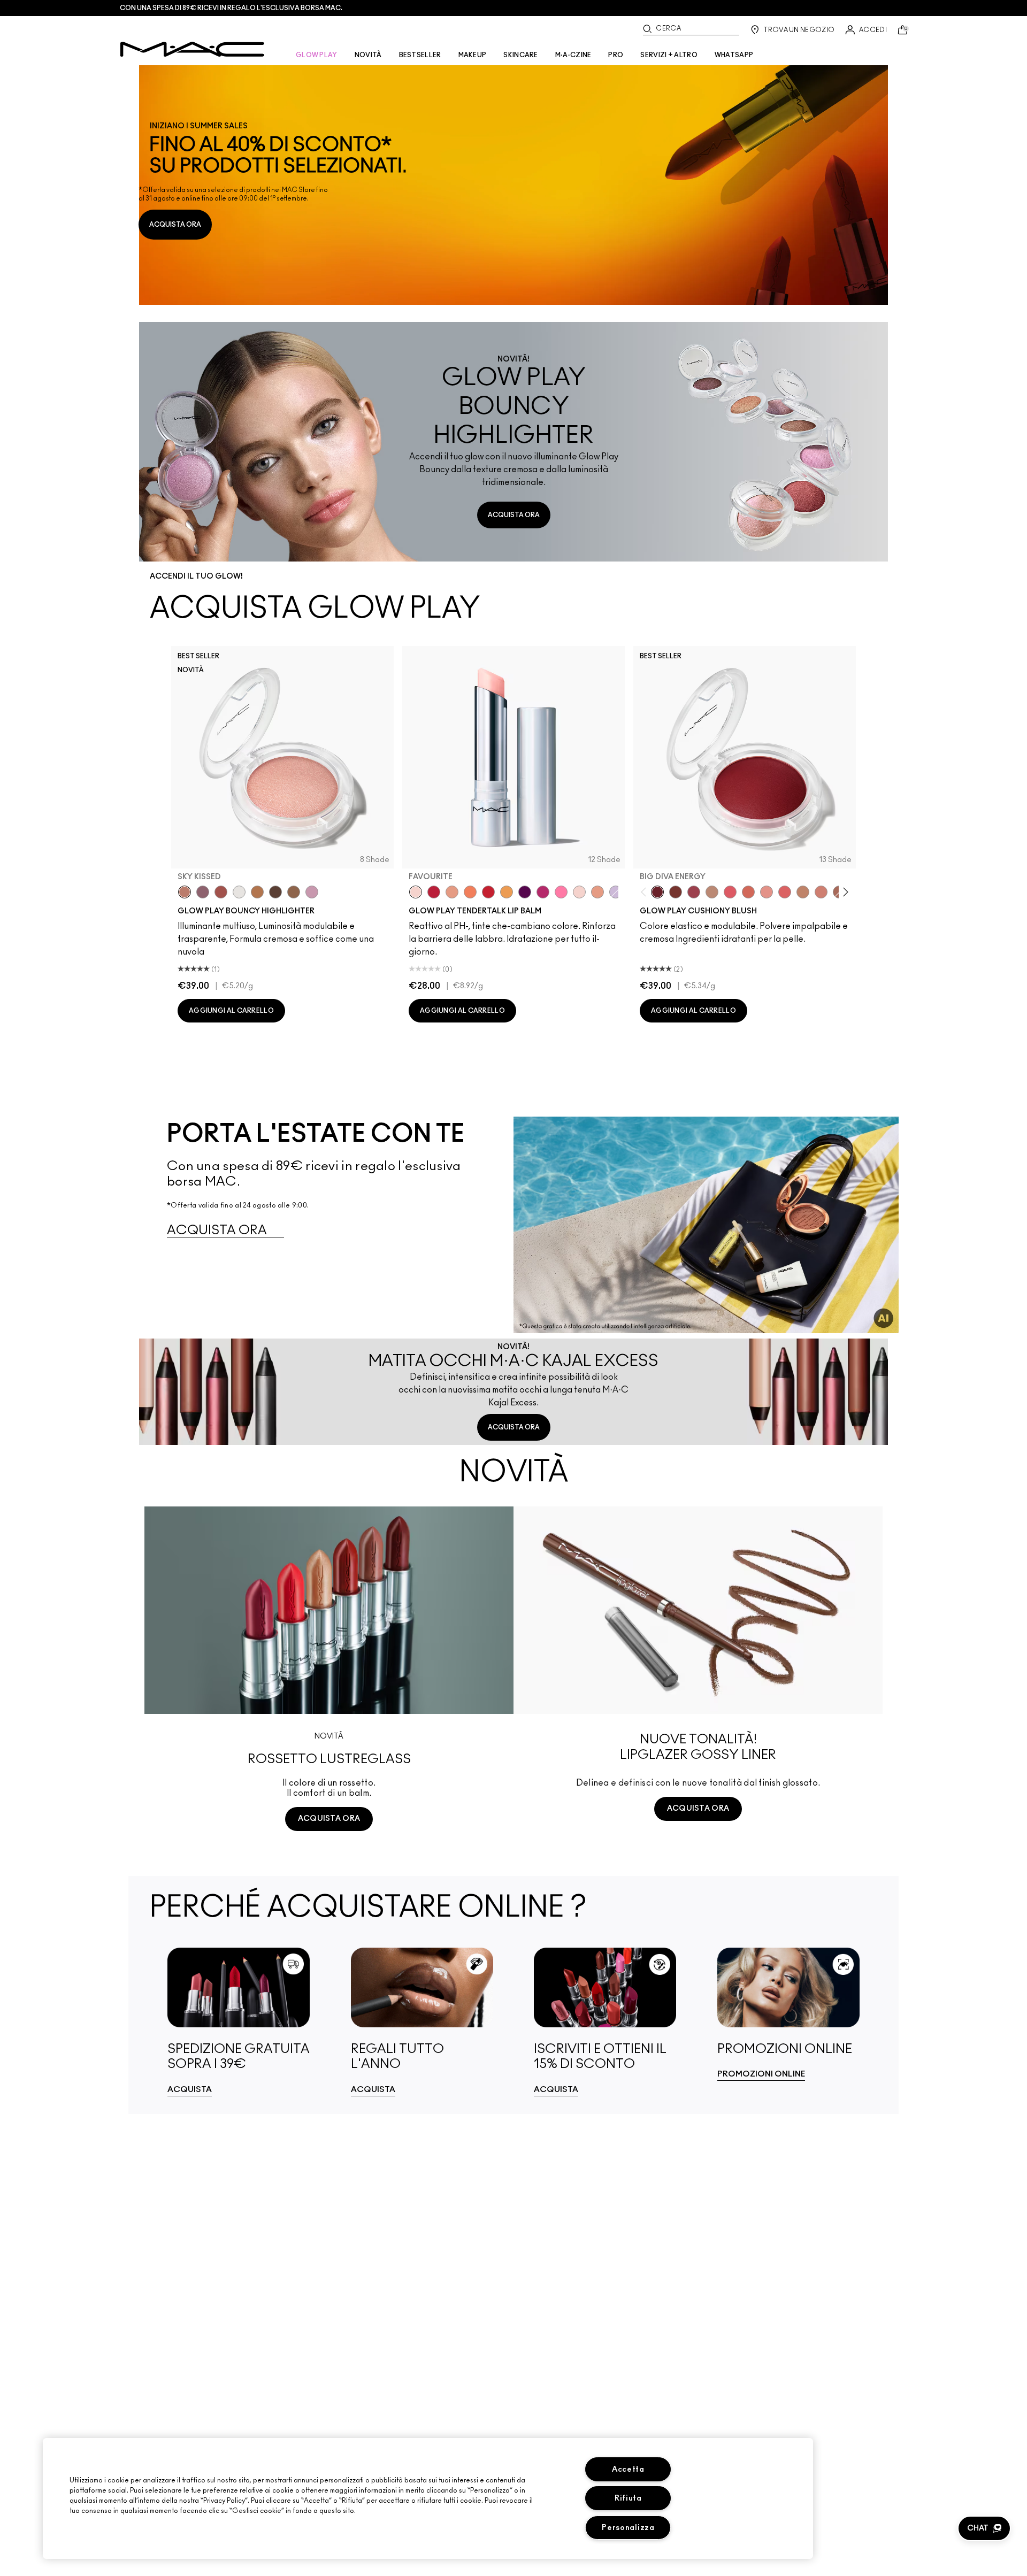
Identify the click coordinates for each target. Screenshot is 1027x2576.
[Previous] (646, 892)
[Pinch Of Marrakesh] (676, 892)
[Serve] (488, 892)
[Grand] (821, 892)
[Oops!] (507, 892)
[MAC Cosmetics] (192, 49)
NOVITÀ (368, 55)
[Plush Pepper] (694, 892)
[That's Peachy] (748, 892)
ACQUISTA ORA (175, 225)
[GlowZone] (275, 892)
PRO (616, 55)
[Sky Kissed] (185, 892)
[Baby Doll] (597, 892)
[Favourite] (416, 892)
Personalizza (628, 2528)
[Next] (844, 892)
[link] (513, 185)
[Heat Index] (730, 892)
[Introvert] (452, 892)
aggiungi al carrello (231, 1011)
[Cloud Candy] (221, 892)
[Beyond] (543, 892)
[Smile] (579, 892)
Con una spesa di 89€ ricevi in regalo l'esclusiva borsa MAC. (231, 8)
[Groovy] (785, 892)
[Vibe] (616, 892)
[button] (984, 2528)
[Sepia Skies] (294, 892)
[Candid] (470, 892)
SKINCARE (520, 55)
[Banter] (434, 892)
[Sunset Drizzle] (203, 892)
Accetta (628, 2469)
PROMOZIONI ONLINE (761, 2074)
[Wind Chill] (239, 892)
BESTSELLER (420, 55)
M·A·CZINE (573, 55)
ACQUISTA (190, 2090)
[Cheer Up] (767, 892)
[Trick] (525, 892)
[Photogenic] (561, 892)
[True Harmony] (712, 892)
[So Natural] (803, 892)
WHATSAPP (734, 55)
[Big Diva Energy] (657, 892)
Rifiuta (628, 2498)
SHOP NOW (329, 1859)
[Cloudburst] (257, 892)
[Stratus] (312, 892)
